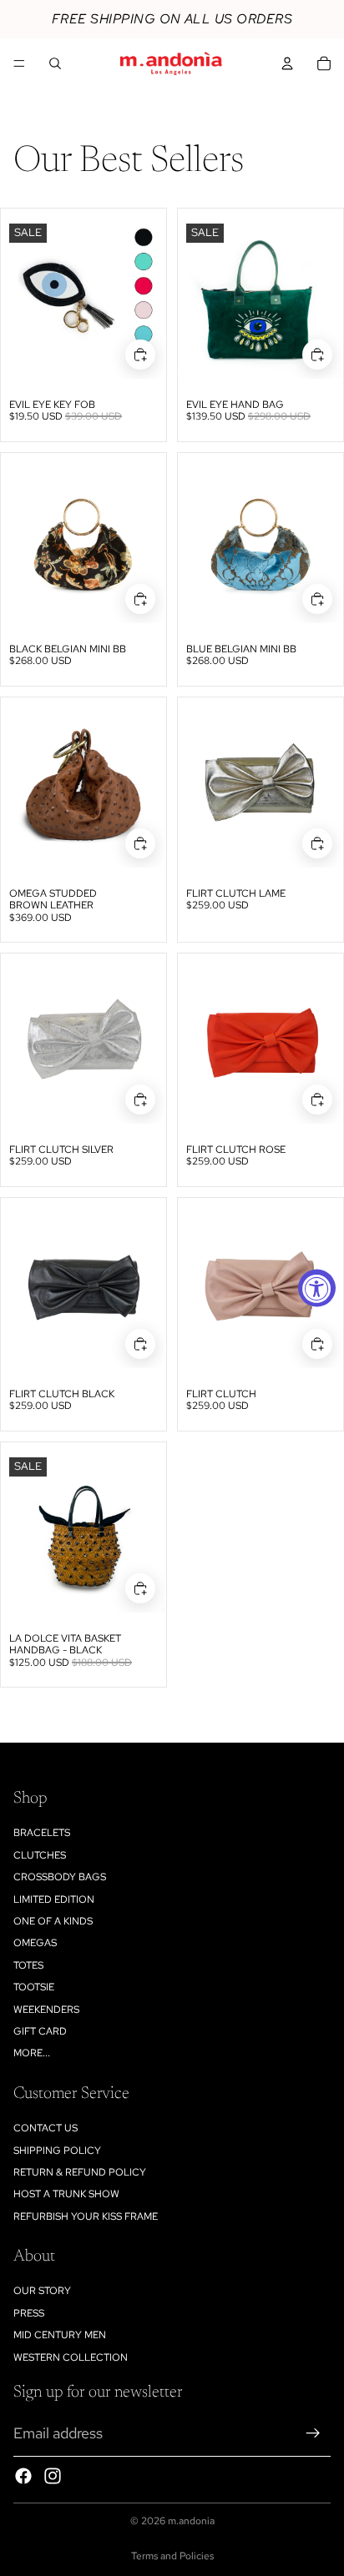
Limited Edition (54, 1899)
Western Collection (71, 2357)
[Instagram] (53, 2476)
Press (29, 2313)
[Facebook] (23, 2476)
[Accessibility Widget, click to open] (317, 1288)
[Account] (287, 63)
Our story (42, 2291)
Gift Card (40, 2031)
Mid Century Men (60, 2335)
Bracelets (42, 1833)
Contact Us (46, 2128)
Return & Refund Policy (80, 2172)
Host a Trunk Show (66, 2194)
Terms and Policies (172, 2556)
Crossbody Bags (60, 1877)
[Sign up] (313, 2433)
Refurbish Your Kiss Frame (86, 2216)
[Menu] (19, 63)
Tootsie (34, 1987)
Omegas (35, 1943)
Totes (28, 1965)
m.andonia (191, 2521)
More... (32, 2053)
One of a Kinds (53, 1921)
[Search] (55, 63)
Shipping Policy (57, 2151)
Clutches (40, 1855)
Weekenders (46, 2010)
